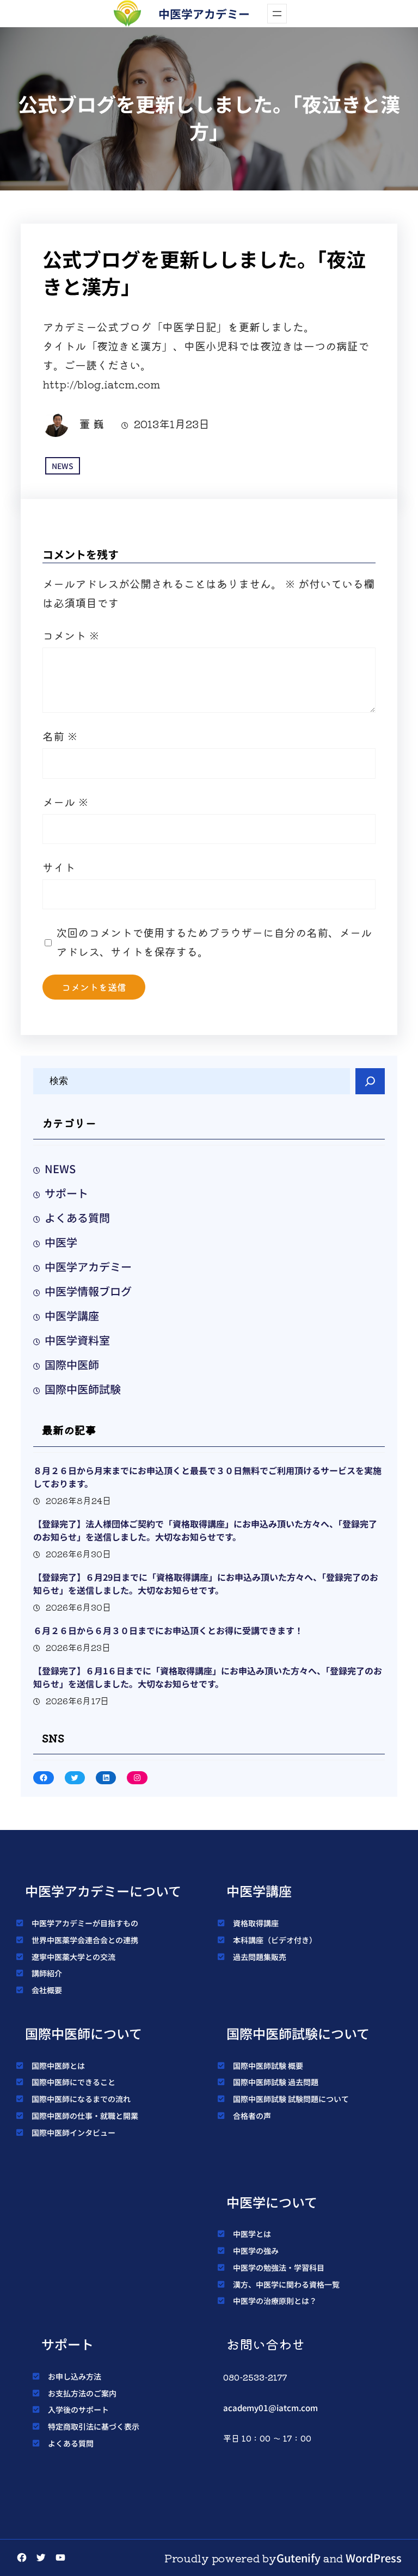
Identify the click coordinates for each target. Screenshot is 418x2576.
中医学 (61, 1242)
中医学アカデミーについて (103, 1891)
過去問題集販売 (260, 1957)
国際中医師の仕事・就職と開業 (85, 2116)
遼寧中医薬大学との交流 (73, 1957)
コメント (71, 635)
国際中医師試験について (298, 2033)
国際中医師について (84, 2033)
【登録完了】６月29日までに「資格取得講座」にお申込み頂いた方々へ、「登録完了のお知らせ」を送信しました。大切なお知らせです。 (206, 1583)
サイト (59, 867)
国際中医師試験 (83, 1389)
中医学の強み (256, 2251)
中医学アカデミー (204, 14)
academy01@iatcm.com (271, 2408)
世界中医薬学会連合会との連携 (85, 1940)
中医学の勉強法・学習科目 (279, 2267)
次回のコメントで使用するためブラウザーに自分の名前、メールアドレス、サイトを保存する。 (214, 942)
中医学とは (252, 2234)
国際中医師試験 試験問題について (291, 2099)
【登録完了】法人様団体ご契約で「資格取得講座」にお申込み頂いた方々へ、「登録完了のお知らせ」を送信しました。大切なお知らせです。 (205, 1530)
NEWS (63, 466)
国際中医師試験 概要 (268, 2066)
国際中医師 (72, 1364)
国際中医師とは (58, 2066)
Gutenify (299, 2558)
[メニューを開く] (277, 14)
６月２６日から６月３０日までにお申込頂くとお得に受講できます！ (168, 1630)
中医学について (272, 2202)
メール (66, 802)
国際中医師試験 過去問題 (276, 2082)
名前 (60, 736)
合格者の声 (252, 2116)
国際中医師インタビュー (73, 2133)
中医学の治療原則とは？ (275, 2301)
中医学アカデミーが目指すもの (85, 1923)
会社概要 (47, 1990)
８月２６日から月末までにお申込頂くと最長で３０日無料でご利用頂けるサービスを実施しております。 (207, 1477)
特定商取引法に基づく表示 (94, 2426)
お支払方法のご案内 (82, 2393)
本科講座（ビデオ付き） (275, 1940)
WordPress (374, 2558)
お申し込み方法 (75, 2376)
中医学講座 (72, 1315)
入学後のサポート (78, 2409)
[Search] (370, 1081)
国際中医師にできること (73, 2082)
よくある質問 (77, 1218)
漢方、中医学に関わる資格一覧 (286, 2284)
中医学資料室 (77, 1340)
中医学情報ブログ (88, 1291)
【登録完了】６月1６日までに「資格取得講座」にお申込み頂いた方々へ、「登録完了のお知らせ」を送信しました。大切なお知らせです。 (208, 1677)
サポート (66, 1193)
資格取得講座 (256, 1923)
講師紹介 (47, 1973)
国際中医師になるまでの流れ (81, 2099)
